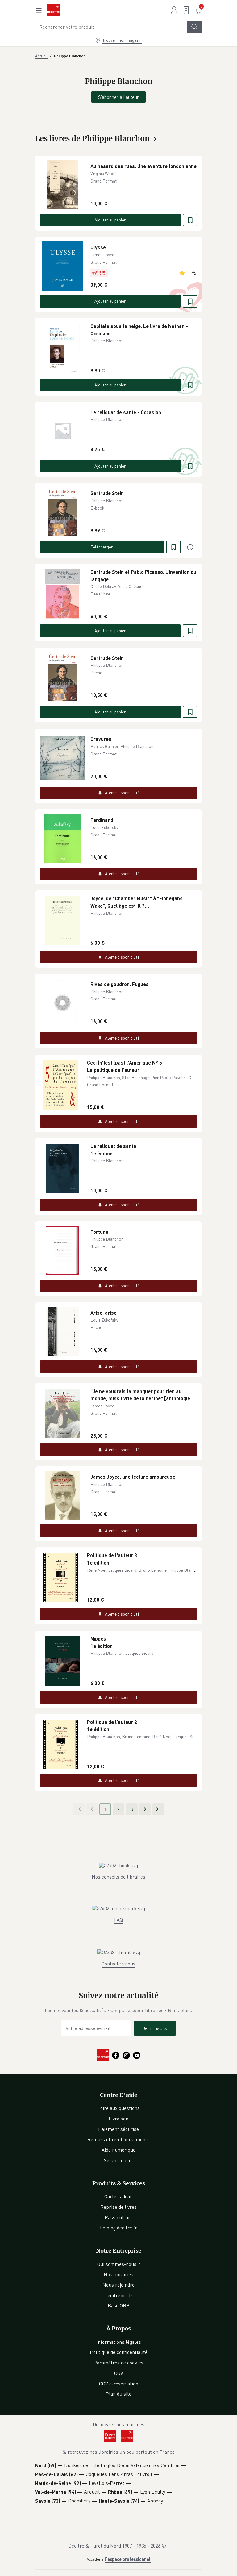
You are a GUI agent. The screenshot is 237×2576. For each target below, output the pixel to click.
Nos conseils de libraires (118, 1877)
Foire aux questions (119, 2108)
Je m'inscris (155, 2028)
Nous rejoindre (118, 2285)
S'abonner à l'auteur (118, 97)
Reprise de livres (118, 2207)
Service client (119, 2160)
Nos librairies (118, 2274)
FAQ (118, 1920)
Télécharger (102, 547)
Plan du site (118, 2394)
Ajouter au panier (110, 220)
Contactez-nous (118, 1964)
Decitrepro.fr (118, 2295)
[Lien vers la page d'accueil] (53, 10)
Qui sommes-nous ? (119, 2264)
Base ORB (119, 2305)
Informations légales (119, 2342)
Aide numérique (118, 2150)
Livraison (118, 2119)
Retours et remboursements (118, 2139)
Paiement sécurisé (118, 2129)
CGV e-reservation (119, 2384)
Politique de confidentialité (119, 2352)
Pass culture (119, 2217)
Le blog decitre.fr (118, 2228)
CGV (119, 2373)
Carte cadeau (118, 2196)
